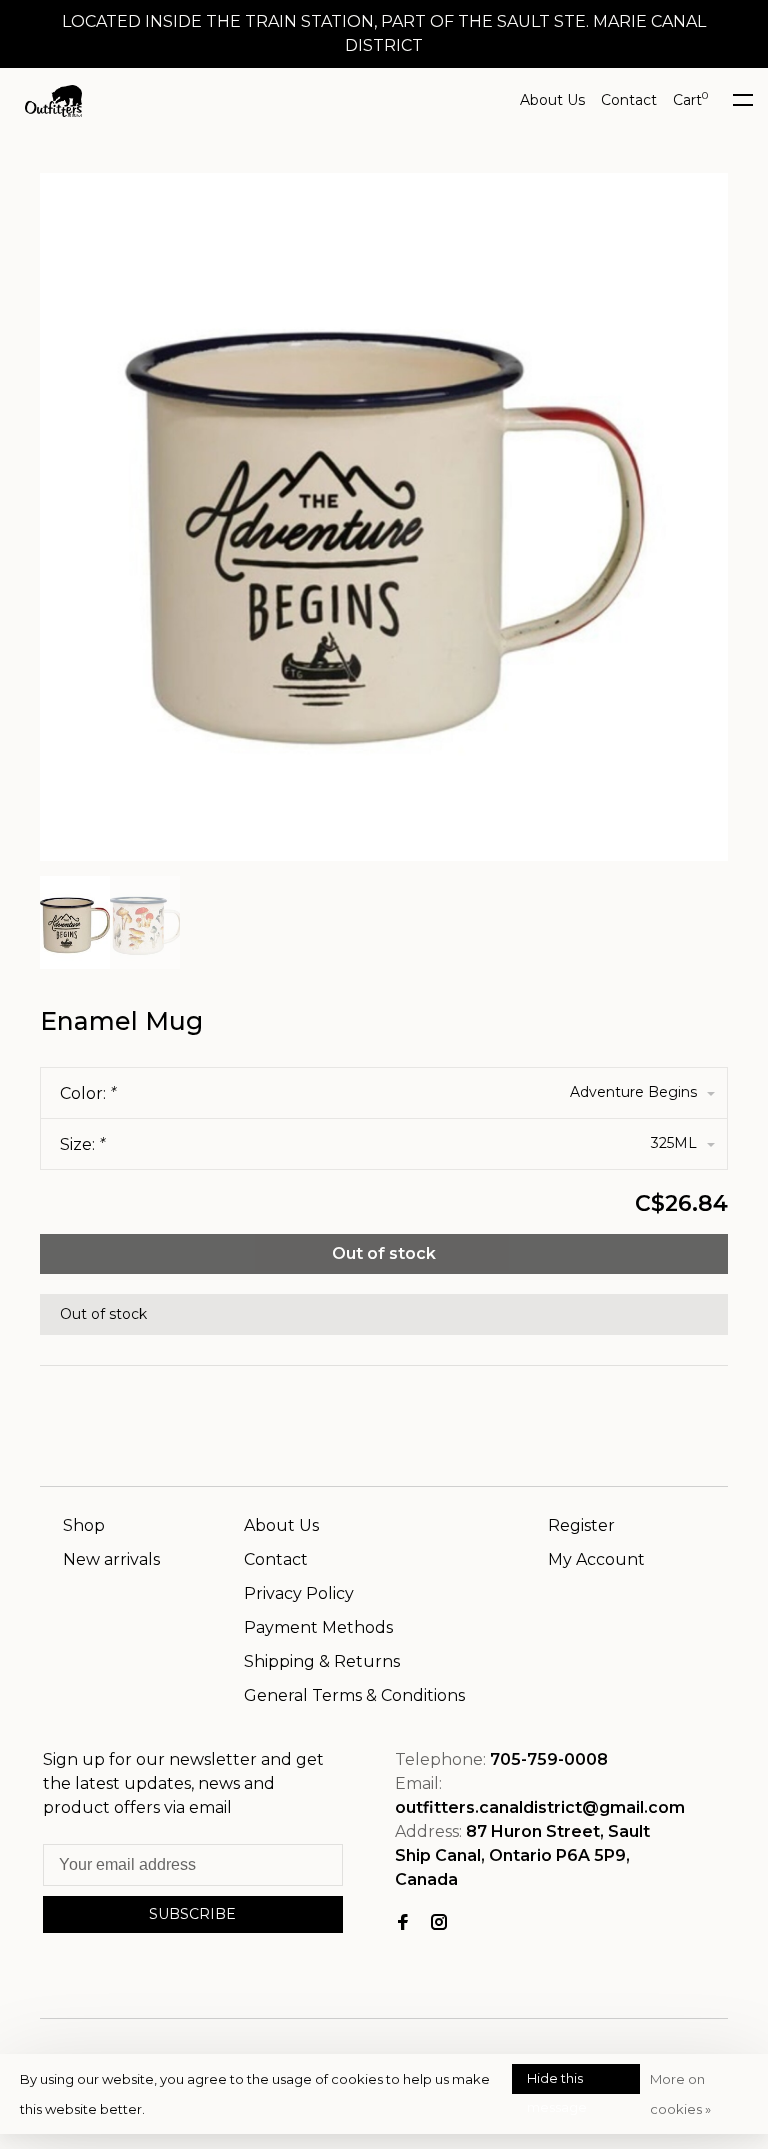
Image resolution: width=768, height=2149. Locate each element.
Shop (84, 1525)
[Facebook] (403, 1923)
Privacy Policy (299, 1593)
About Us (552, 100)
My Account (596, 1559)
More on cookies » (680, 2094)
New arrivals (111, 1559)
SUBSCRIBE (192, 1914)
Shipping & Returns (322, 1661)
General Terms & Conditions (354, 1695)
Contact (629, 100)
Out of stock (384, 1253)
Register (581, 1525)
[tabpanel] (384, 517)
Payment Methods (318, 1627)
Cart (690, 100)
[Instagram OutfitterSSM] (439, 1923)
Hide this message (557, 2082)
